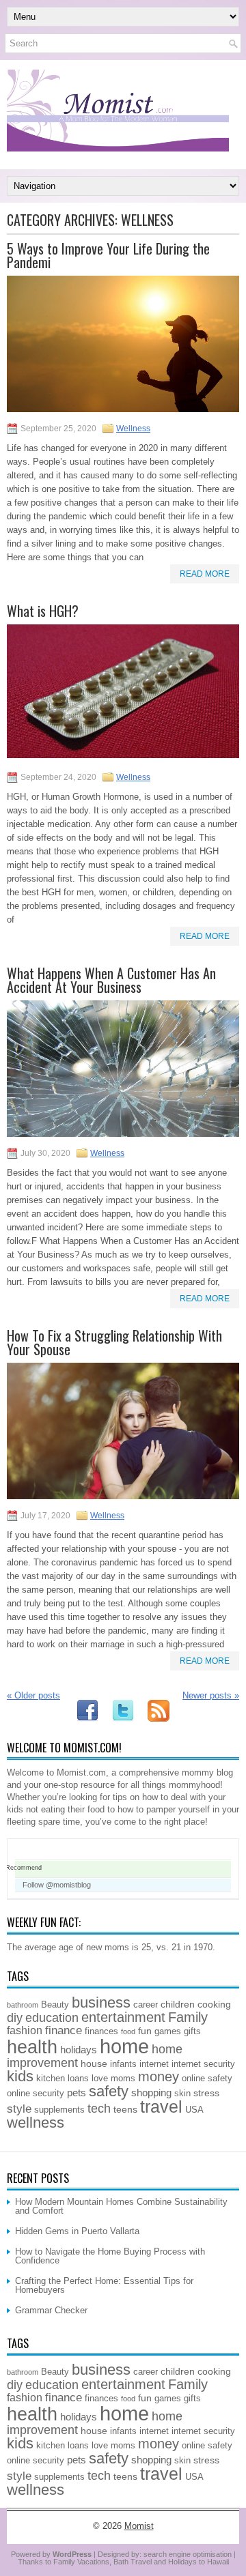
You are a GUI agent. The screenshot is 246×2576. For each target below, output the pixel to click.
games (168, 2031)
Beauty (55, 2005)
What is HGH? (43, 611)
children (178, 2004)
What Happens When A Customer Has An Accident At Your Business (111, 980)
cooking (214, 2004)
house (94, 2064)
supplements (59, 2110)
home (124, 2046)
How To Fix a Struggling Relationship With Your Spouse (114, 1342)
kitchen (51, 2079)
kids (20, 2076)
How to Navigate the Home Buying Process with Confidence (110, 2256)
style (19, 2109)
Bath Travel (133, 2562)
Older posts (33, 1695)
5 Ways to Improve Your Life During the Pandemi (108, 255)
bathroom (23, 2005)
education (52, 2018)
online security (36, 2094)
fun (145, 2031)
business (101, 2002)
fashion (25, 2030)
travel (161, 2107)
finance (64, 2030)
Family (188, 2017)
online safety (207, 2079)
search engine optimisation (188, 2554)
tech (99, 2109)
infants (123, 2064)
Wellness (133, 429)
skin (182, 2094)
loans (78, 2079)
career (146, 2005)
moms (123, 2079)
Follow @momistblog (57, 1885)
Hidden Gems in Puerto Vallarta (77, 2231)
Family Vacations (81, 2562)
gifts (192, 2031)
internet (154, 2064)
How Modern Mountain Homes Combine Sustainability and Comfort (121, 2206)
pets (77, 2093)
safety (109, 2091)
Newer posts (211, 1695)
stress (206, 2093)
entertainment (123, 2017)
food (128, 2031)
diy (15, 2018)
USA (194, 2110)
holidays (79, 2050)
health (32, 2047)
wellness (36, 2123)
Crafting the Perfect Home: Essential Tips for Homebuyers (104, 2285)
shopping (151, 2093)
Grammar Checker (51, 2310)
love (100, 2079)
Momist (139, 2526)
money (159, 2076)
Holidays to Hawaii (199, 2562)
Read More (205, 574)
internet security (203, 2064)
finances (101, 2031)
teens (125, 2109)
